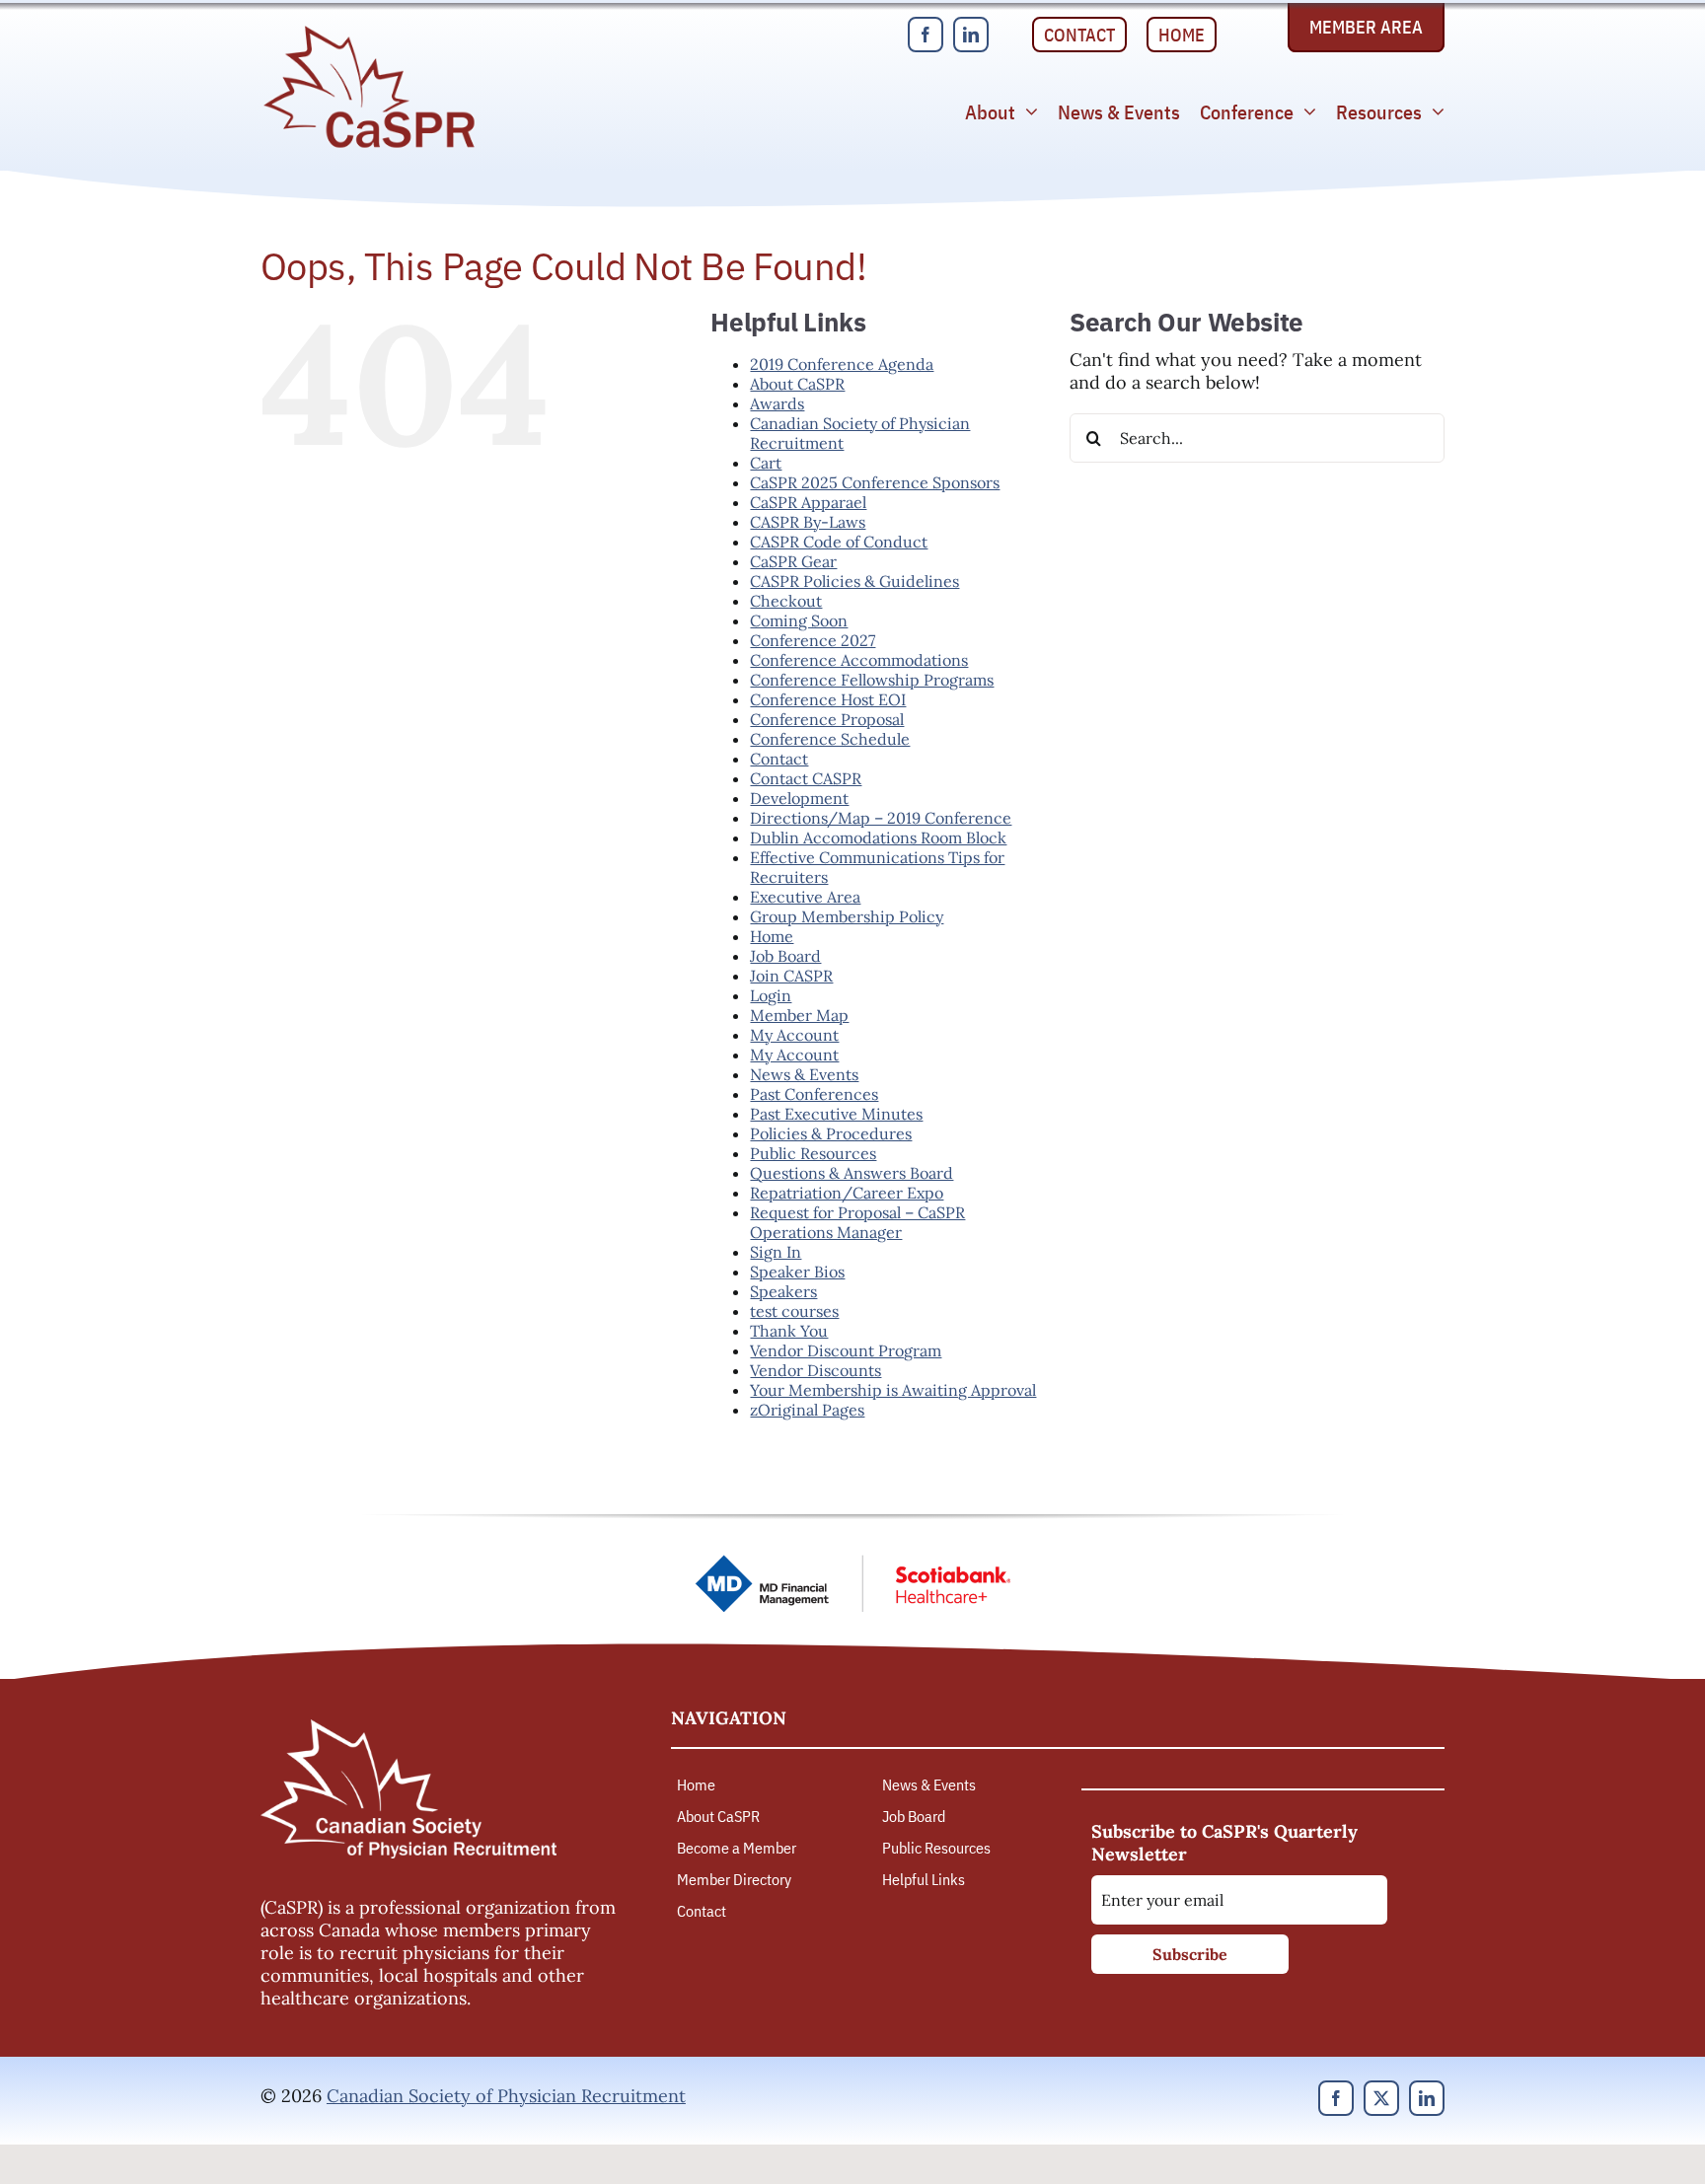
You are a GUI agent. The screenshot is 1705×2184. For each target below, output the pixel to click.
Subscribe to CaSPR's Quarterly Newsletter (1224, 1843)
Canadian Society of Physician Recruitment (506, 2096)
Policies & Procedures (831, 1133)
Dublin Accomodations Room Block (878, 837)
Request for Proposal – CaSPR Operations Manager (857, 1222)
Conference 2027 (813, 640)
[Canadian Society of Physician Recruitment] (369, 31)
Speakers (783, 1291)
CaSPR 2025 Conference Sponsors (875, 482)
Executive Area (805, 897)
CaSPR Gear (793, 561)
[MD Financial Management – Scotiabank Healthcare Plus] (852, 1563)
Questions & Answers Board (852, 1173)
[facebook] (926, 35)
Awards (777, 403)
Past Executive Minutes (836, 1114)
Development (799, 798)
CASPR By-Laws (808, 522)
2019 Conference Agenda (842, 364)
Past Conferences (814, 1094)
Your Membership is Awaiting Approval (893, 1390)
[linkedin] (971, 35)
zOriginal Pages (807, 1410)
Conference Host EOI (828, 699)
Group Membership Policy (847, 916)
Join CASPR (791, 976)
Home (772, 936)
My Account (794, 1035)
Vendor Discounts (815, 1370)
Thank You (789, 1331)
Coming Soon (799, 620)
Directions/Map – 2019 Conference (881, 818)
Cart (766, 463)
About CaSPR (797, 384)
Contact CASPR (806, 778)
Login (771, 995)
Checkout (786, 601)
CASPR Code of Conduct (839, 542)
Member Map (799, 1015)
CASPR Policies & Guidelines (854, 581)
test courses (794, 1311)
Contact (779, 759)
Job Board (785, 956)
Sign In (776, 1252)
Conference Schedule (830, 739)
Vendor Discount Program (846, 1350)
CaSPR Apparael (808, 502)
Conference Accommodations (859, 660)
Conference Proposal (827, 719)
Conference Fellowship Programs (872, 680)
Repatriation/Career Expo (847, 1193)
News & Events (804, 1074)
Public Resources (813, 1153)
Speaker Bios (797, 1272)
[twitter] (1381, 2098)
